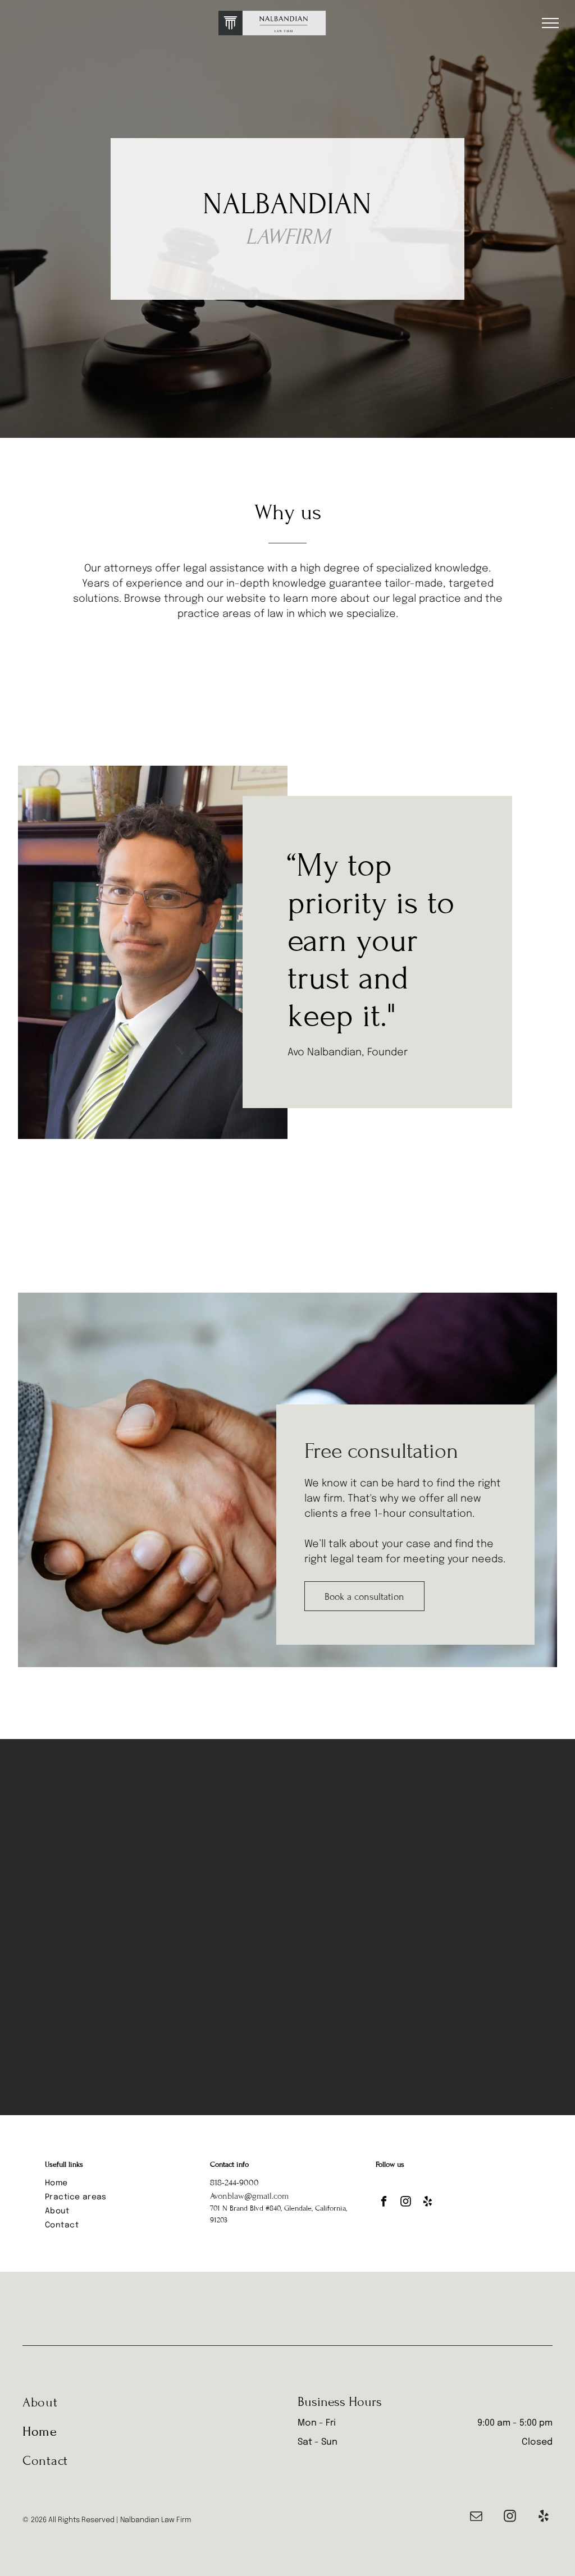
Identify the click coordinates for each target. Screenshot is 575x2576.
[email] (476, 2518)
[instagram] (406, 2203)
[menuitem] (122, 2183)
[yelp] (428, 2203)
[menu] (550, 23)
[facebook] (384, 2203)
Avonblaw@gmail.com (249, 2196)
